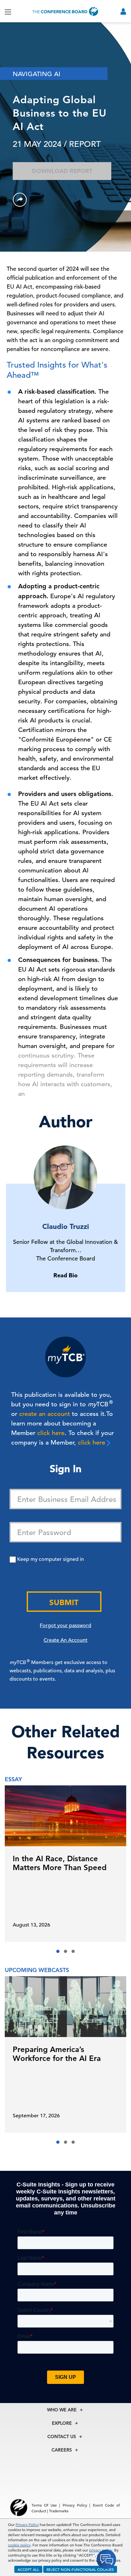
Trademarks (59, 2511)
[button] (58, 1951)
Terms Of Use (44, 2505)
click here (51, 1433)
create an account (45, 1414)
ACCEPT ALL (28, 2569)
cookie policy (19, 2545)
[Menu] (8, 11)
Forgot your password (65, 1625)
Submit (64, 1602)
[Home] (65, 11)
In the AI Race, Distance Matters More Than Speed (60, 1863)
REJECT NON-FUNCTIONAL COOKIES (80, 2569)
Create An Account (65, 1640)
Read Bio (65, 1275)
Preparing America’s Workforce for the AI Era (57, 2054)
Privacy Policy (27, 2524)
